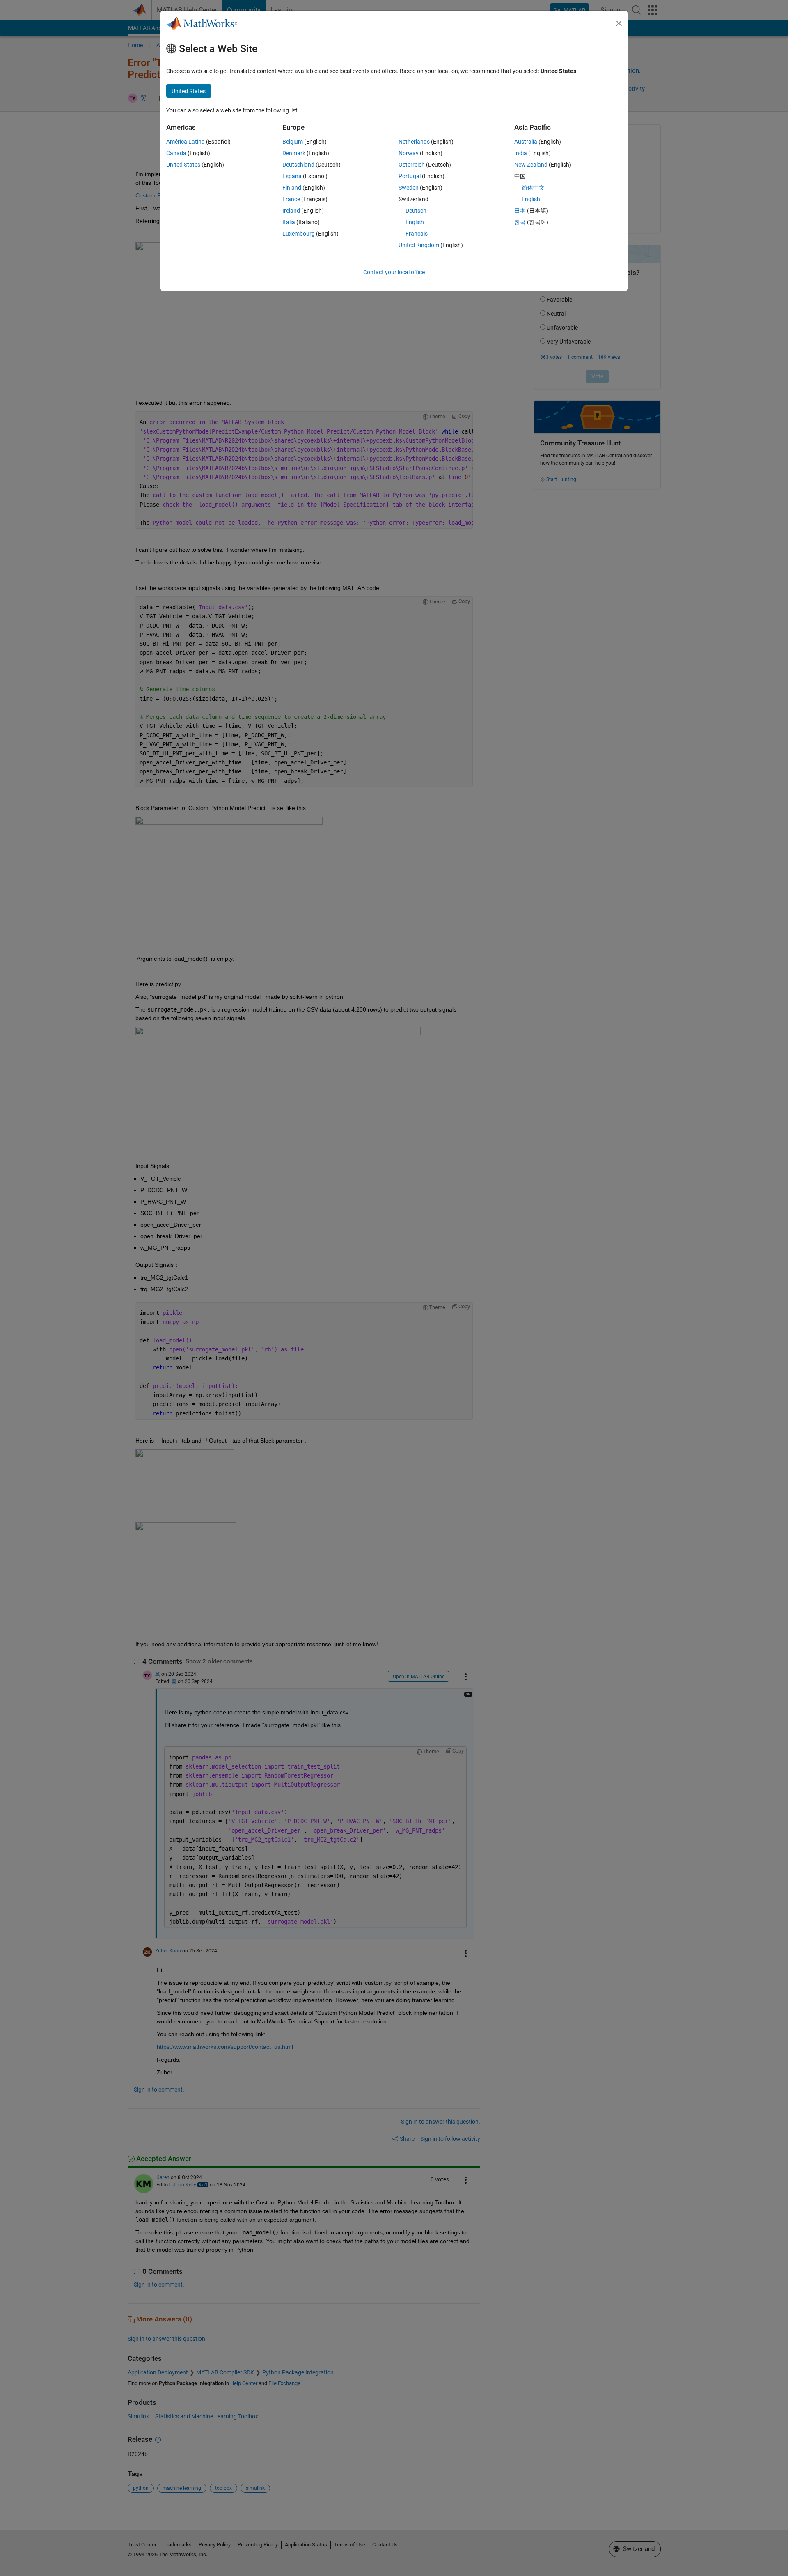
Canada (176, 153)
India (521, 153)
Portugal (410, 176)
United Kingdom (419, 245)
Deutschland (298, 165)
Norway (409, 153)
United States (183, 165)
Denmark (294, 153)
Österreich (412, 165)
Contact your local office (394, 272)
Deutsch (416, 211)
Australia (526, 142)
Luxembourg (299, 234)
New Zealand (531, 165)
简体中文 (533, 188)
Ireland (291, 211)
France (291, 199)
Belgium (293, 142)
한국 (520, 222)
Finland (292, 188)
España (292, 176)
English (415, 222)
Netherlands (414, 142)
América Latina (186, 142)
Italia (289, 222)
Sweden (409, 188)
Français (417, 234)
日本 (520, 211)
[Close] (619, 23)
